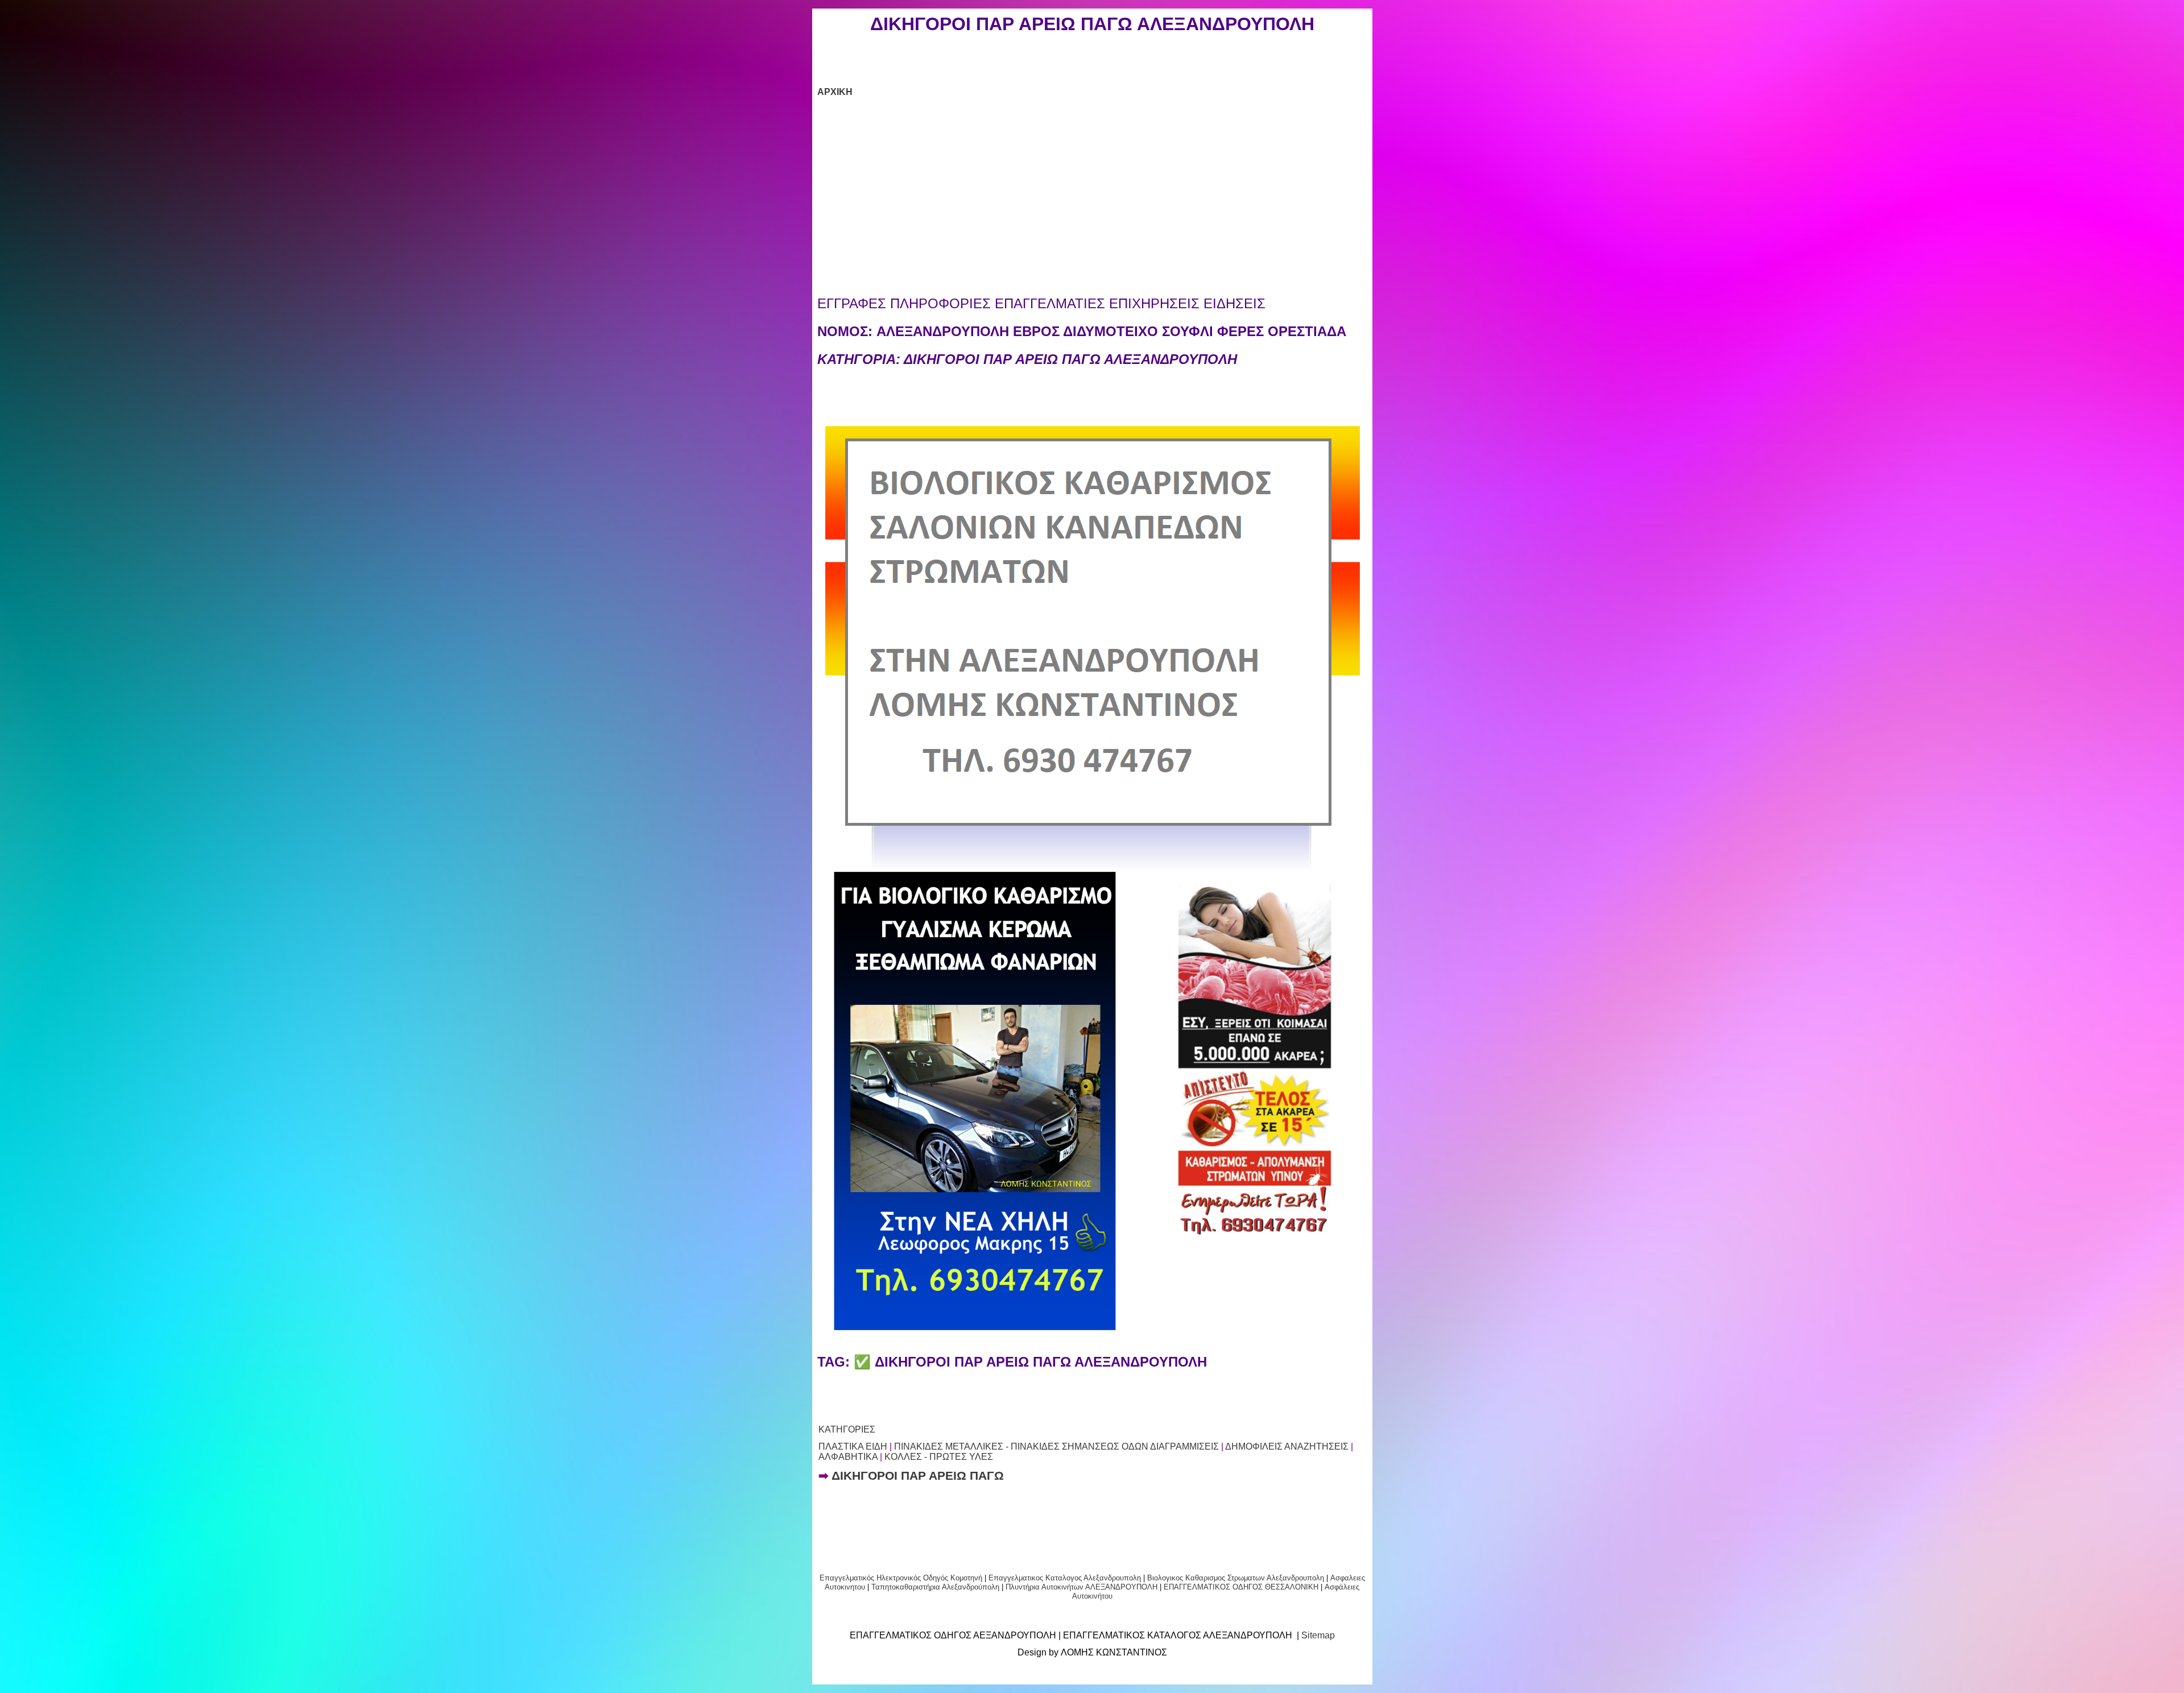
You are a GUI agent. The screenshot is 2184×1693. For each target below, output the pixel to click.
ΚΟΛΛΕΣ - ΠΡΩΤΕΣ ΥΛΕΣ (939, 1457)
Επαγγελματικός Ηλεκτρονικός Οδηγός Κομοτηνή (901, 1578)
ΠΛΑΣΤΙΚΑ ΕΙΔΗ (853, 1446)
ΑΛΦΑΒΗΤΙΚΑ (848, 1457)
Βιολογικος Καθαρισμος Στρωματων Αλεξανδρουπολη (1236, 1578)
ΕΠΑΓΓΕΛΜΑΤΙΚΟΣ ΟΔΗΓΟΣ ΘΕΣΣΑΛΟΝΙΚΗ (1241, 1587)
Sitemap (1318, 1635)
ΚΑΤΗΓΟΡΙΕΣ (847, 1429)
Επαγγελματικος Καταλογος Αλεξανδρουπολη (1064, 1578)
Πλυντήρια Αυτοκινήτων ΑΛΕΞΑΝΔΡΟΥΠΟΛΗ (1081, 1587)
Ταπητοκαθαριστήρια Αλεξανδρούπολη (935, 1587)
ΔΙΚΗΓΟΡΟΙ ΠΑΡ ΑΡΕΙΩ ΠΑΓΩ (918, 1476)
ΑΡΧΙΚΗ (835, 92)
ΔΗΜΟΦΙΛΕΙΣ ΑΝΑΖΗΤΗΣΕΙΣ (1287, 1446)
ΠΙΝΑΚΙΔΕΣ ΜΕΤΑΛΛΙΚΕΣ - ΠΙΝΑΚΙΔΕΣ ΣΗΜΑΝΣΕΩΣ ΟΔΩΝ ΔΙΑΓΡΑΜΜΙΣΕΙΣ (1056, 1446)
